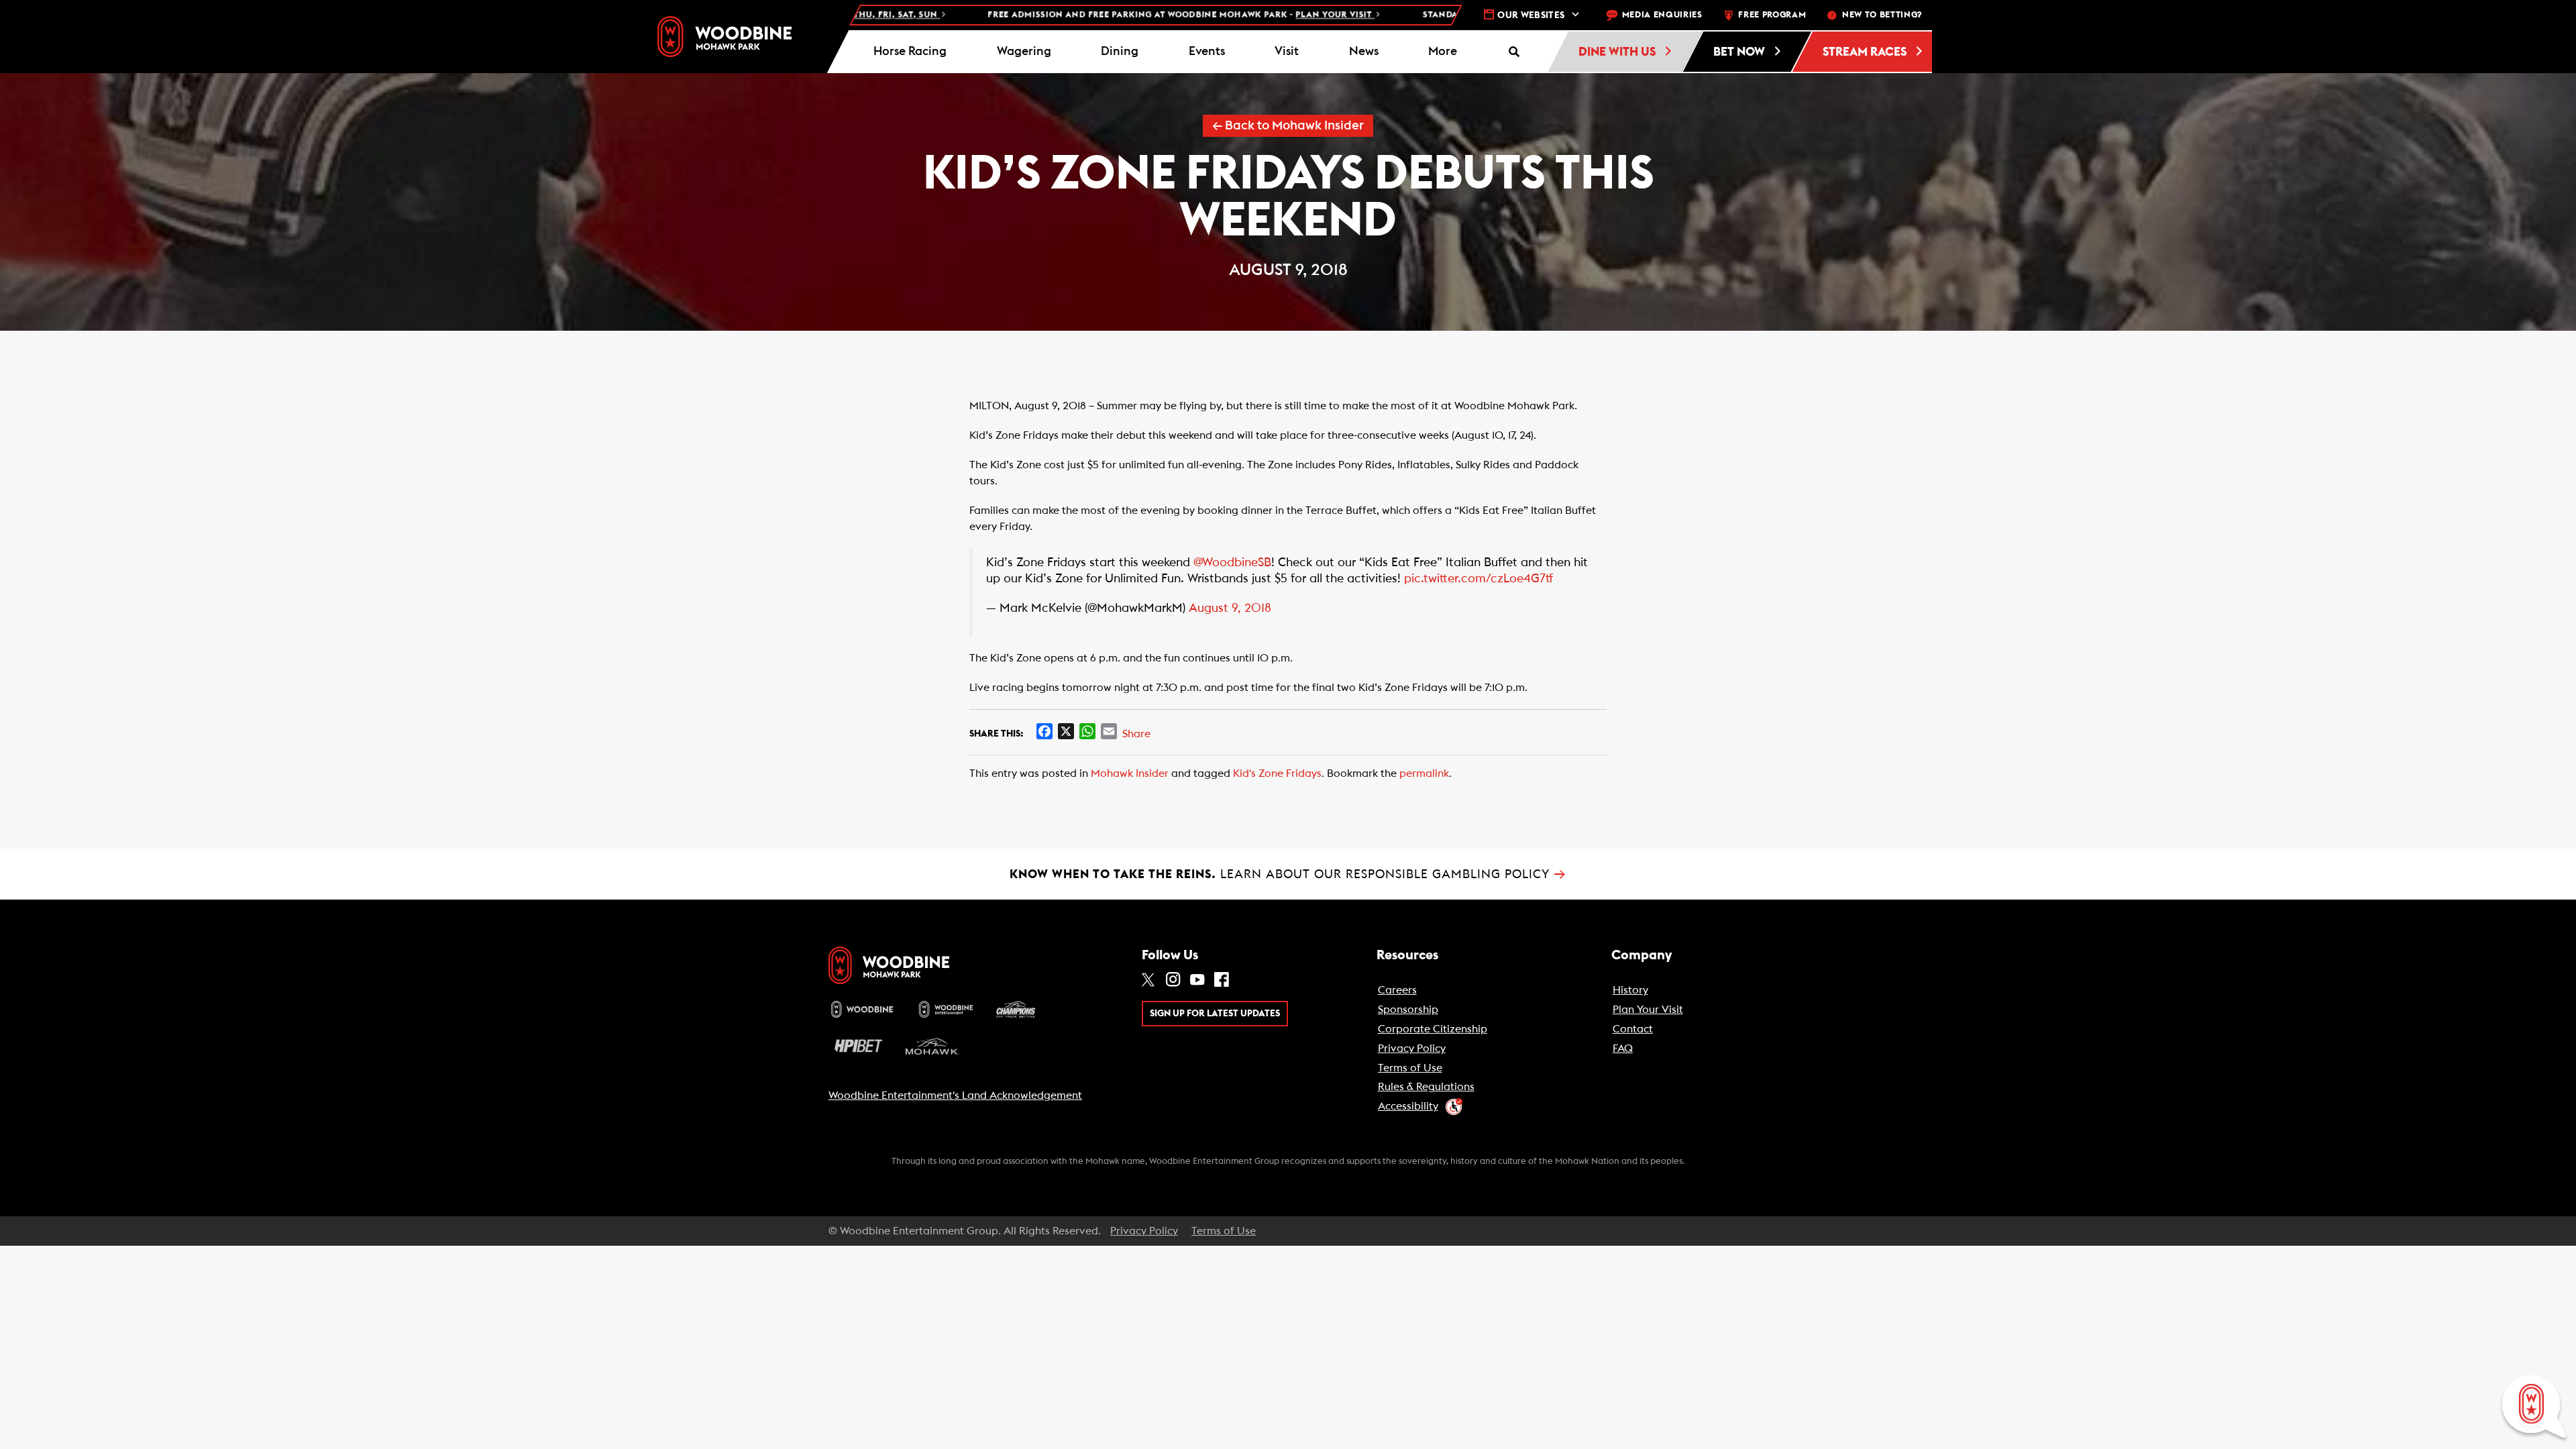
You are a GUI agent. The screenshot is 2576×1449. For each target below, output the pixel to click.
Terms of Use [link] (1410, 1068)
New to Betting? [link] (1882, 15)
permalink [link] (1424, 773)
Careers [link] (1397, 990)
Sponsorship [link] (1408, 1010)
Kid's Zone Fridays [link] (1277, 773)
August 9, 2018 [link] (1230, 608)
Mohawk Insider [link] (1130, 773)
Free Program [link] (1772, 15)
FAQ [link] (1623, 1049)
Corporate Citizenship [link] (1433, 1029)
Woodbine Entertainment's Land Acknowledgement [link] (955, 1095)
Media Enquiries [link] (1662, 15)
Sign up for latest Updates (1215, 1014)
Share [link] (1136, 734)
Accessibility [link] (1408, 1106)
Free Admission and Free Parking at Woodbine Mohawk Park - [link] (1089, 15)
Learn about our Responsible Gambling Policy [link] (1288, 874)
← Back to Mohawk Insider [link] (1288, 126)
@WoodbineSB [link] (1232, 562)
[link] (724, 37)
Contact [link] (1633, 1029)
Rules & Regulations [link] (1426, 1087)
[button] (1443, 52)
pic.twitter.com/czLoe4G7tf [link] (1479, 579)
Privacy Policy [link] (1412, 1049)
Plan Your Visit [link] (1648, 1010)
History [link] (1630, 990)
